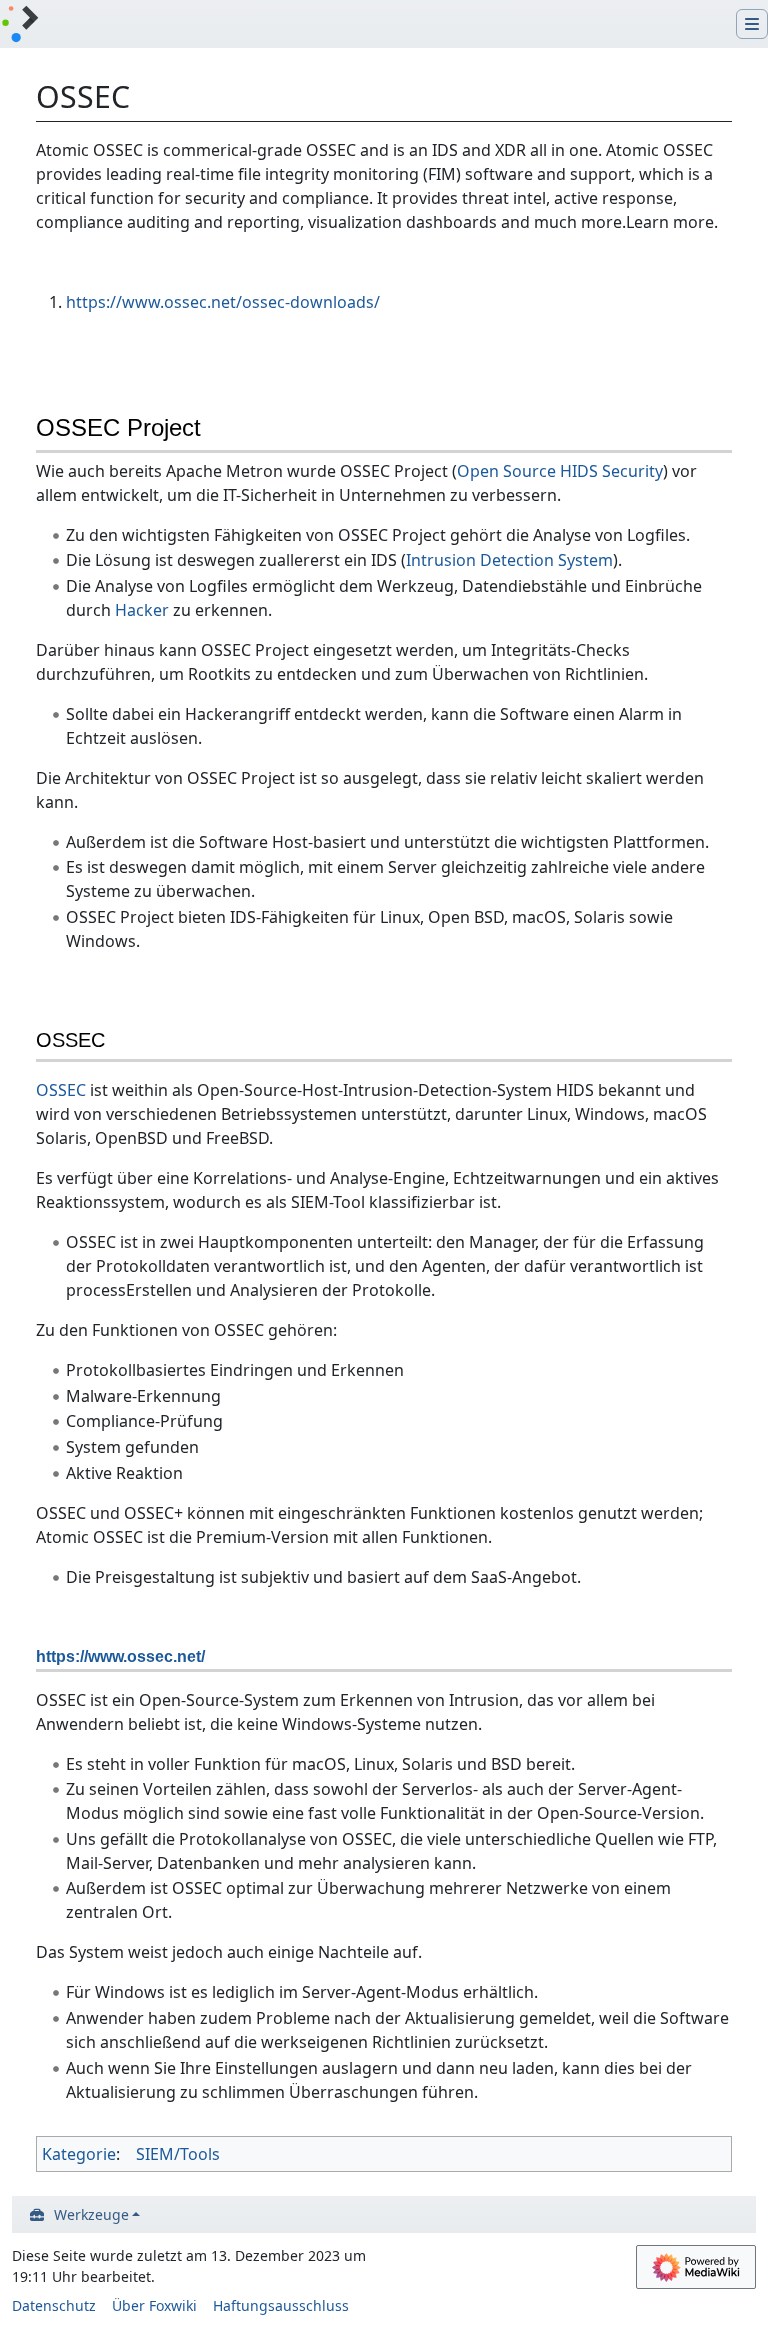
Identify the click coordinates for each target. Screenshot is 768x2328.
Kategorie (79, 2154)
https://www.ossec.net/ (120, 1656)
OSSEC (61, 1090)
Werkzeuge (91, 2214)
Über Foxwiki (154, 2305)
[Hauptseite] (20, 25)
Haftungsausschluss (281, 2305)
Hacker (142, 610)
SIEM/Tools (178, 2154)
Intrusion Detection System (509, 560)
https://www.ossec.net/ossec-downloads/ (223, 302)
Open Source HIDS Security (560, 471)
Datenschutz (54, 2305)
